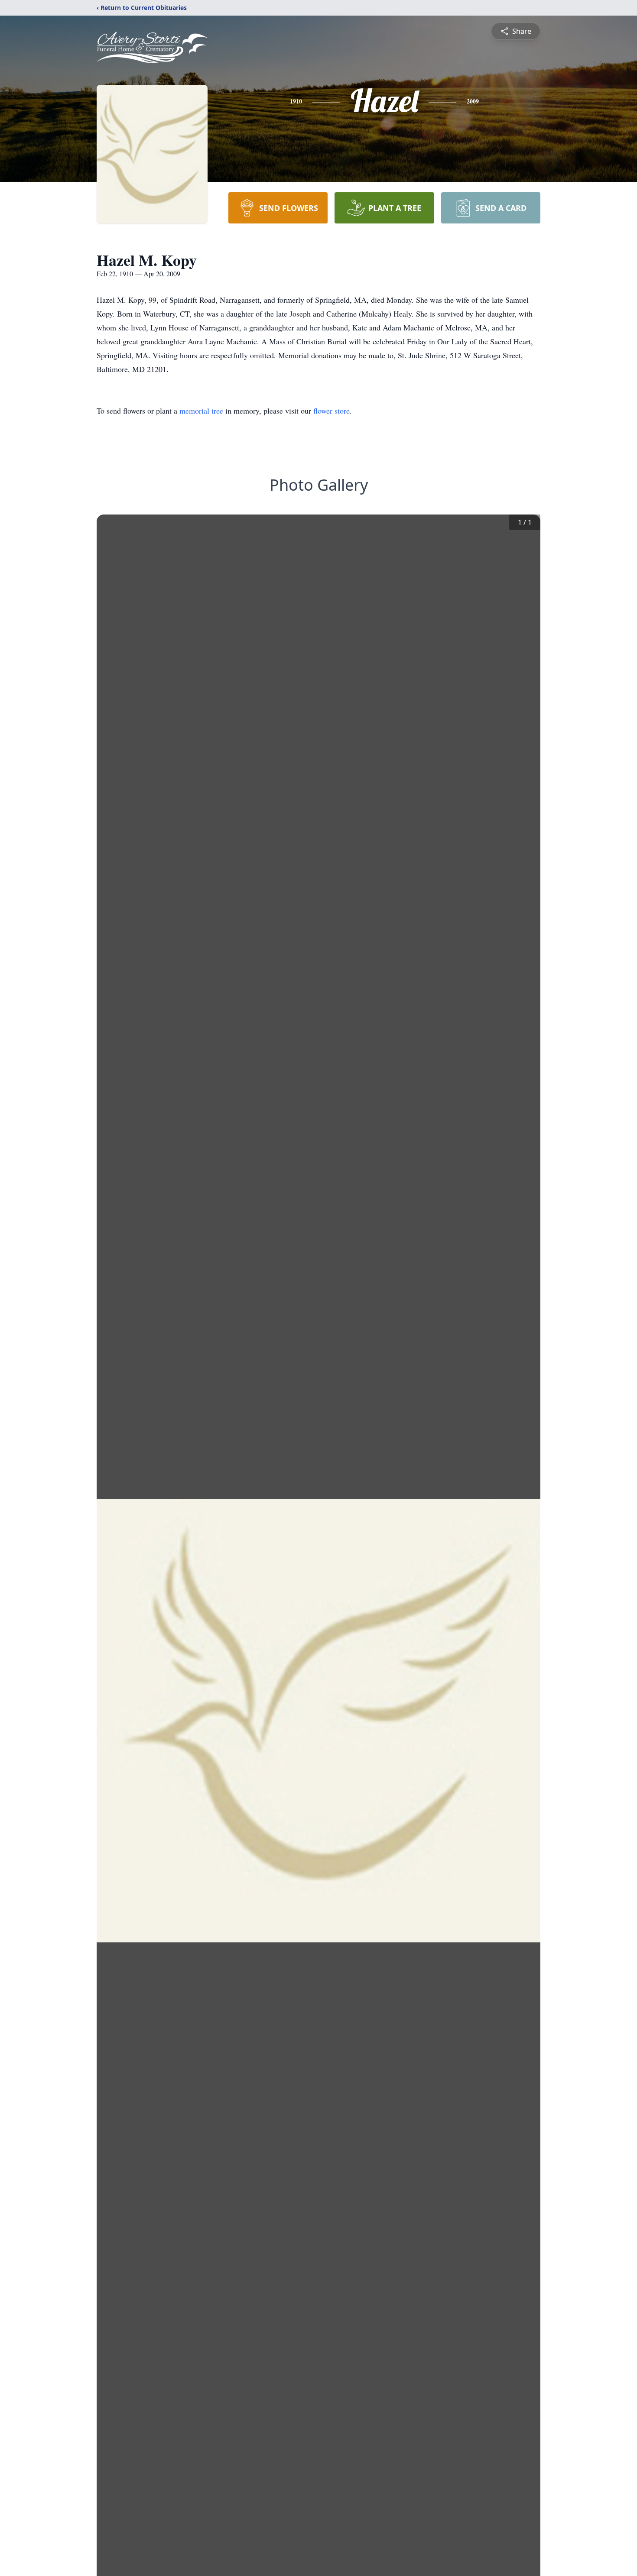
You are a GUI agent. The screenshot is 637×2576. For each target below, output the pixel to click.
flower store (331, 411)
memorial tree (201, 411)
